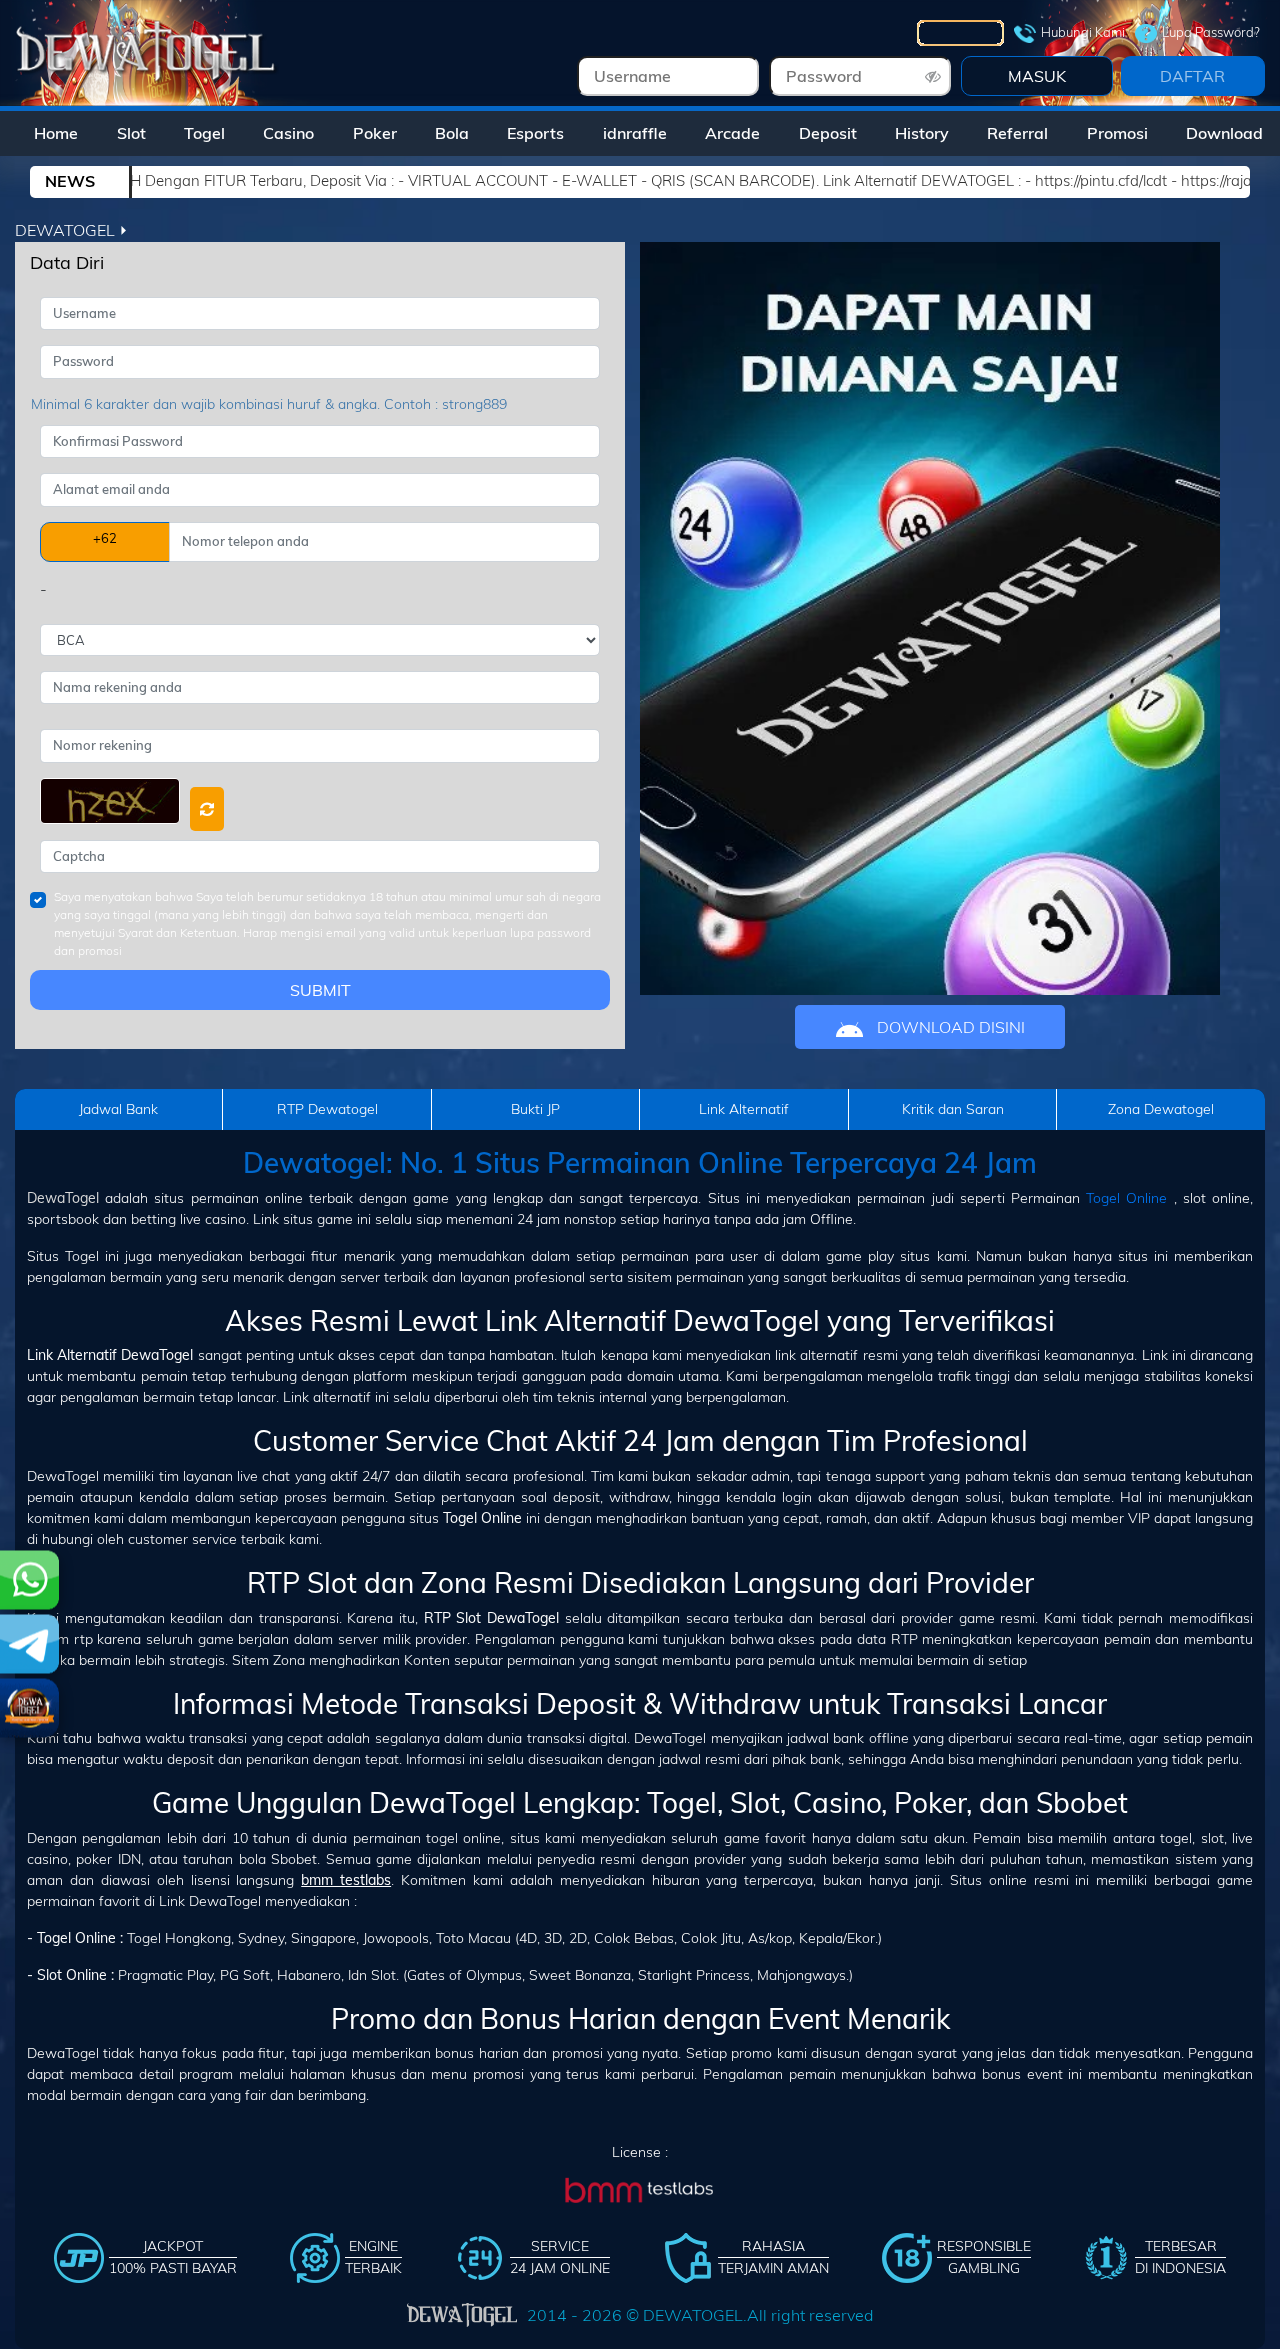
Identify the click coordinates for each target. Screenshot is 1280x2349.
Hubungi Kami (1083, 32)
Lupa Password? (1211, 32)
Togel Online (1126, 1198)
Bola (452, 133)
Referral (1017, 133)
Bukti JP (535, 1109)
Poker (375, 133)
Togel (204, 133)
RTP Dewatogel (327, 1109)
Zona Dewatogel (1161, 1109)
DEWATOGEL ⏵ (71, 230)
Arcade (732, 133)
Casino (288, 133)
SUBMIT (320, 990)
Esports (535, 133)
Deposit (828, 133)
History (922, 133)
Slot (131, 133)
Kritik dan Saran (953, 1109)
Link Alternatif (744, 1109)
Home (56, 133)
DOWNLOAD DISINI (949, 1027)
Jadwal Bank (118, 1109)
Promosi (1117, 133)
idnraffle (635, 133)
